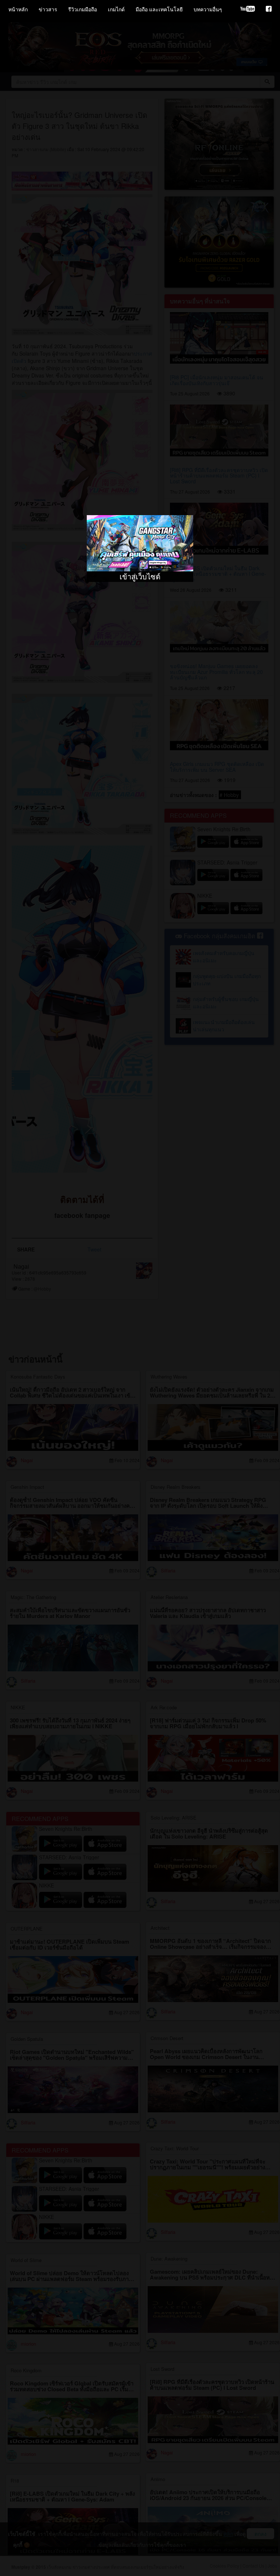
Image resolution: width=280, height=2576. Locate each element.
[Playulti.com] (248, 9)
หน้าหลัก (18, 9)
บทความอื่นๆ (208, 9)
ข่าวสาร (48, 9)
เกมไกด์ (116, 9)
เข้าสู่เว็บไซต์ (140, 576)
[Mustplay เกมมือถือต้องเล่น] (269, 9)
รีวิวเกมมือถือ (83, 9)
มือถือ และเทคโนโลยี (159, 9)
